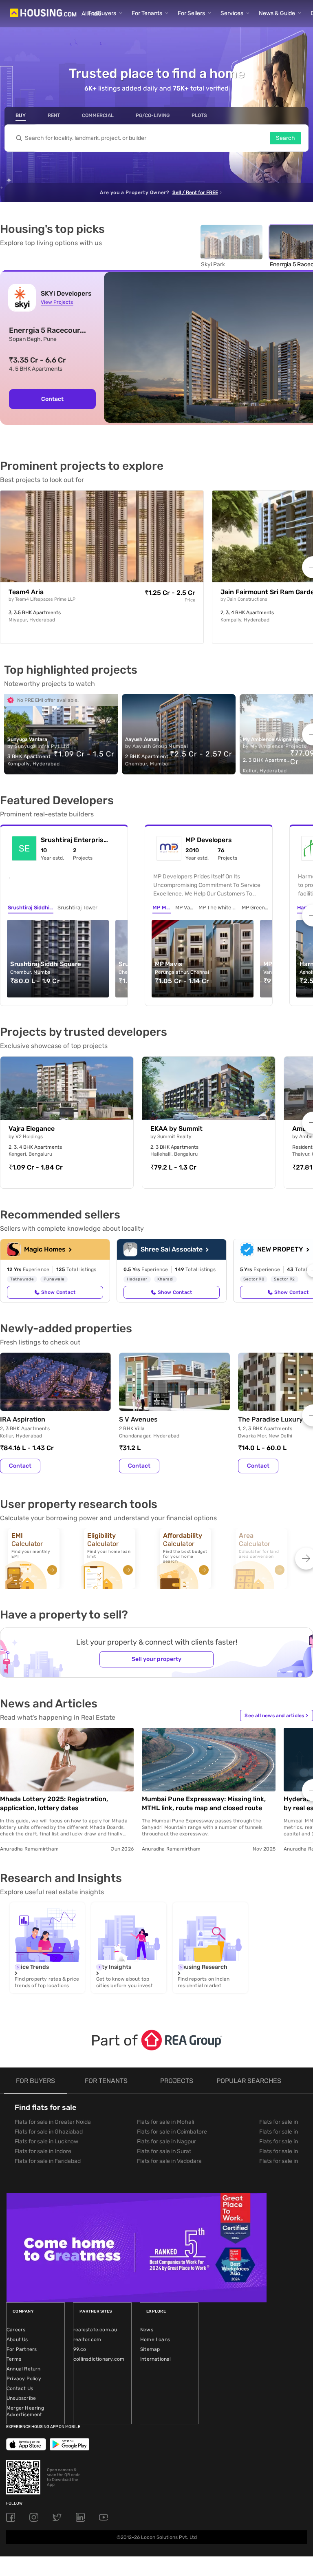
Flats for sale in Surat (164, 2151)
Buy (21, 115)
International (156, 2359)
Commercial (98, 115)
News (147, 2330)
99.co (80, 2349)
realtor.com (87, 2339)
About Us (17, 2339)
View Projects (57, 302)
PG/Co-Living (153, 115)
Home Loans (155, 2339)
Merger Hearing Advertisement (25, 2411)
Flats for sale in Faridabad (48, 2161)
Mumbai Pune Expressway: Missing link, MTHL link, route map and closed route (204, 1803)
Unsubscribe (21, 2398)
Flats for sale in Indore (43, 2151)
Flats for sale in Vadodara (169, 2161)
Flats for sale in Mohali (165, 2122)
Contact (52, 399)
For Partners (22, 2349)
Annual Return (24, 2369)
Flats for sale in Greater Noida (53, 2122)
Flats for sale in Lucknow (46, 2142)
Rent (54, 115)
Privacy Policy (24, 2379)
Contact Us (20, 2388)
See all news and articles (276, 1716)
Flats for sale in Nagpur (166, 2142)
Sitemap (150, 2349)
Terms (14, 2359)
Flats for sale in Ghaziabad (49, 2132)
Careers (16, 2330)
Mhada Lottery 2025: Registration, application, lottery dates (54, 1803)
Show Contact (58, 1292)
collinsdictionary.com (99, 2359)
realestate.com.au (95, 2330)
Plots (199, 115)
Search (285, 138)
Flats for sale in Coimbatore (172, 2132)
